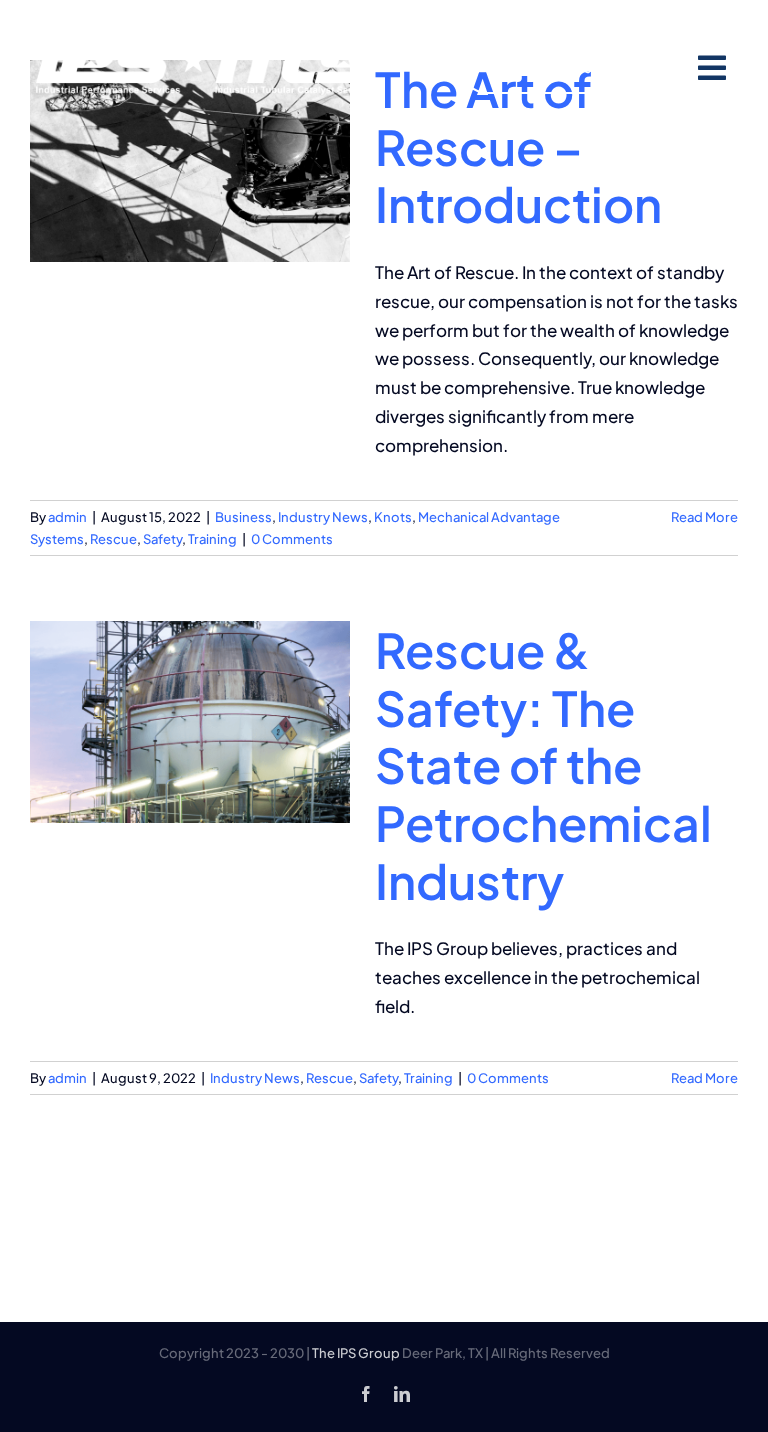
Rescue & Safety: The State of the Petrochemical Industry (543, 764)
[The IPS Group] (207, 45)
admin (67, 517)
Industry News (323, 517)
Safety (162, 539)
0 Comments (292, 539)
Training (212, 539)
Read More (704, 517)
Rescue (113, 539)
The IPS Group (356, 1353)
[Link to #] (711, 68)
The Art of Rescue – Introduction (518, 146)
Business (243, 517)
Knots (393, 517)
